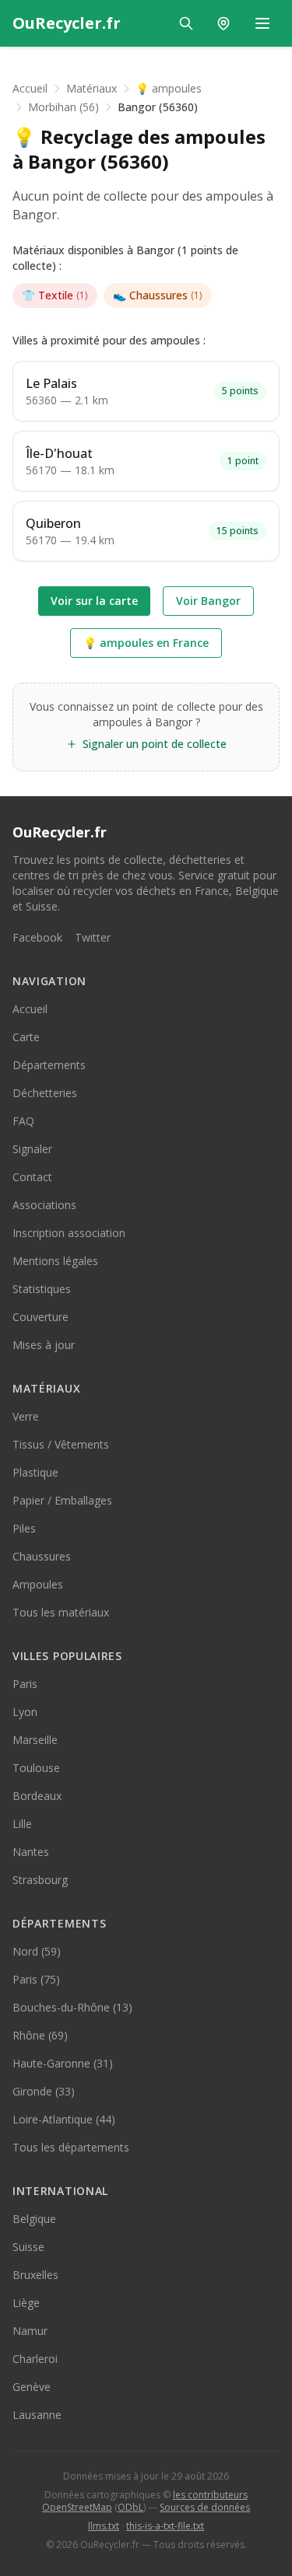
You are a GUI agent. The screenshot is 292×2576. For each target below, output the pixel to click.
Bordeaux (37, 1796)
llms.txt (104, 2526)
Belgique (34, 2219)
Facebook (37, 937)
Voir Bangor (208, 601)
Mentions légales (55, 1261)
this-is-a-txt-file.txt (165, 2526)
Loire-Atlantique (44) (64, 2119)
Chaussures (158, 295)
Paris (25, 1684)
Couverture (40, 1317)
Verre (26, 1416)
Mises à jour (44, 1345)
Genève (32, 2387)
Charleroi (35, 2359)
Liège (26, 2303)
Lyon (25, 1712)
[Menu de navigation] (262, 23)
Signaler (32, 1149)
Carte (26, 1037)
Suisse (28, 2247)
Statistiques (42, 1289)
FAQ (23, 1121)
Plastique (35, 1472)
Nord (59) (37, 1951)
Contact (32, 1177)
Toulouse (36, 1768)
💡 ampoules (169, 88)
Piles (24, 1528)
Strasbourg (40, 1880)
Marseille (35, 1740)
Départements (49, 1065)
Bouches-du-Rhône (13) (72, 2007)
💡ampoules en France (146, 643)
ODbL (130, 2507)
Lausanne (37, 2415)
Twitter (93, 937)
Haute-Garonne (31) (63, 2063)
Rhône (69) (40, 2035)
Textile (55, 295)
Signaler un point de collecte (155, 744)
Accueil (30, 88)
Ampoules (38, 1584)
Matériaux (91, 88)
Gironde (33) (44, 2091)
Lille (22, 1824)
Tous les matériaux (61, 1612)
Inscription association (69, 1233)
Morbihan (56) (63, 107)
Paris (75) (36, 1979)
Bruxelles (35, 2275)
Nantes (31, 1852)
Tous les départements (71, 2147)
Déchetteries (45, 1093)
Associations (44, 1205)
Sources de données (205, 2507)
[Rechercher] (186, 23)
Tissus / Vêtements (61, 1444)
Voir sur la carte (94, 601)
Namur (30, 2331)
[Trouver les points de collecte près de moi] (223, 23)
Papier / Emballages (62, 1500)
